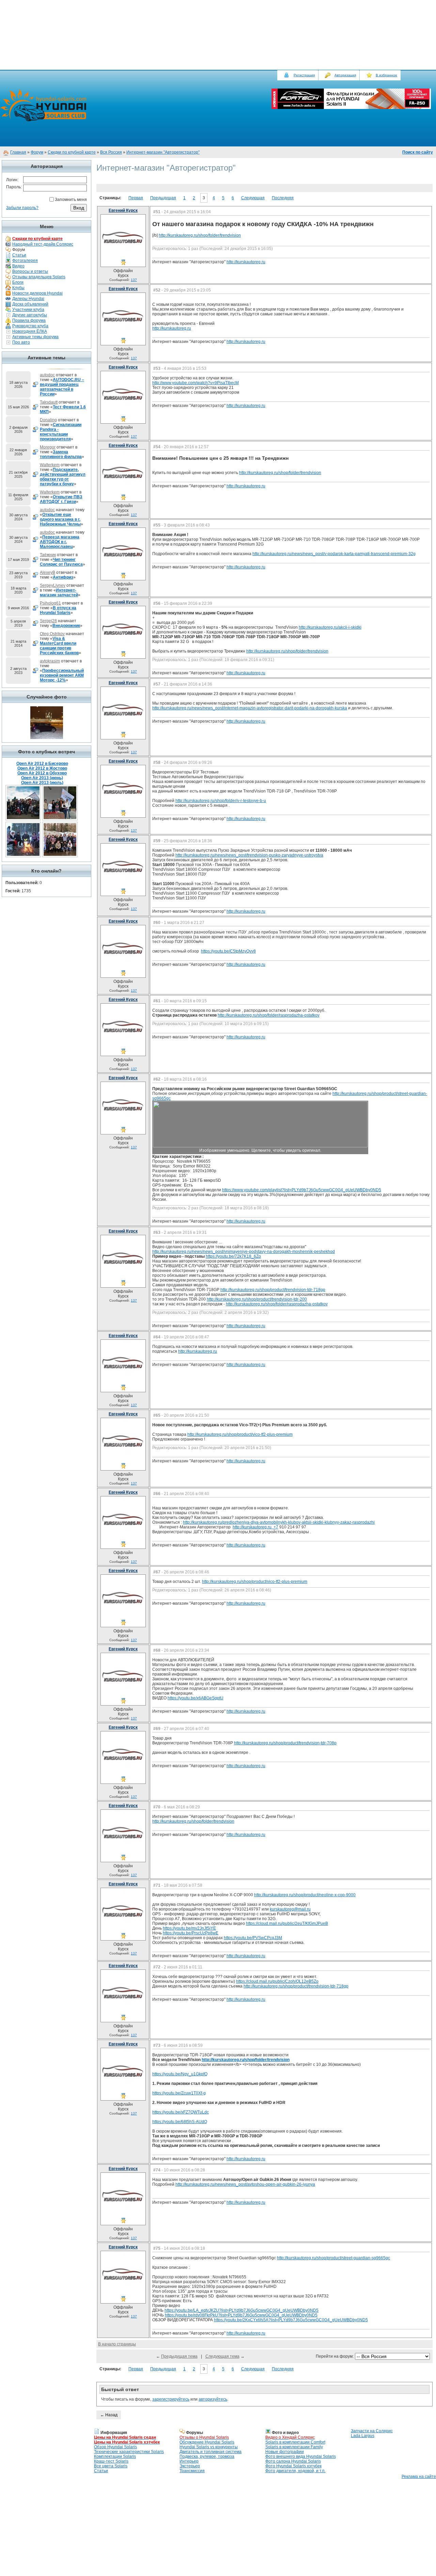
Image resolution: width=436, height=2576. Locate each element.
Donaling (48, 420)
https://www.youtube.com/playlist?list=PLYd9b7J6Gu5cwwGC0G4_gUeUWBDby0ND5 (302, 1190)
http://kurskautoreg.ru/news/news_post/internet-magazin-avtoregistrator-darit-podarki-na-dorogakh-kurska (250, 708)
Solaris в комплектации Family (294, 2447)
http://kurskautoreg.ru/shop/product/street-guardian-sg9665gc (333, 2258)
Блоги (18, 282)
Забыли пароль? (22, 208)
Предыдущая (163, 198)
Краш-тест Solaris (111, 2461)
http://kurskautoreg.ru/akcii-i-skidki (330, 627)
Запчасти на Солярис (372, 2431)
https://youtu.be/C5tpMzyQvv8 (228, 951)
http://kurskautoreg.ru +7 (255, 1527)
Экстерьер (190, 2466)
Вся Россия (111, 152)
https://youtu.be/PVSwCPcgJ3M (253, 1938)
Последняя (283, 198)
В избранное (386, 75)
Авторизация (345, 75)
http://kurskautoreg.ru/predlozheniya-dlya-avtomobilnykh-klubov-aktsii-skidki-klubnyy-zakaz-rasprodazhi (279, 1522)
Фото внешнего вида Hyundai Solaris (301, 2456)
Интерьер (189, 2461)
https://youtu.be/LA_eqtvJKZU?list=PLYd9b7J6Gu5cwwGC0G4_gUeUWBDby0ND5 (242, 2310)
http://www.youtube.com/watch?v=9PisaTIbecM (196, 383)
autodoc (47, 375)
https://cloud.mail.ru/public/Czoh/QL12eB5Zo (277, 1981)
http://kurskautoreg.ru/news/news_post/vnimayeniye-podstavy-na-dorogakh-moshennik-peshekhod (244, 1252)
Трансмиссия (192, 2471)
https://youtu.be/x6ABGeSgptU (196, 1698)
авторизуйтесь (213, 2399)
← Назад (109, 2415)
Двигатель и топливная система (211, 2452)
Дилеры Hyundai (28, 299)
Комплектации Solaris (115, 2456)
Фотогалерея (25, 261)
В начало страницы (117, 2344)
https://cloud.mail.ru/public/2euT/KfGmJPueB (287, 1923)
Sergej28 (48, 621)
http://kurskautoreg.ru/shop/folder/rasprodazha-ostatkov (269, 1015)
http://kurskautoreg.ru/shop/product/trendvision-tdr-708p (285, 1743)
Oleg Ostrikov (52, 634)
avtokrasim (50, 661)
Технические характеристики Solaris (129, 2452)
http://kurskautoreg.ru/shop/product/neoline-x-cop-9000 (305, 1895)
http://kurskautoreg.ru (246, 262)
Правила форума (29, 320)
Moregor (48, 447)
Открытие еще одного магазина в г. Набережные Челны (60, 519)
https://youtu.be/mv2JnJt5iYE (189, 1928)
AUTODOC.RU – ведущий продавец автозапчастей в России (62, 387)
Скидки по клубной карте (72, 152)
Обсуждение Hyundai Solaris (207, 2442)
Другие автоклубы (30, 315)
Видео (18, 266)
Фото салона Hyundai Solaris (293, 2461)
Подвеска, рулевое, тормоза (207, 2456)
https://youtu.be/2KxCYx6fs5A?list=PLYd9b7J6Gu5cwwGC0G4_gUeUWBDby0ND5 (291, 2320)
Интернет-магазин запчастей (59, 593)
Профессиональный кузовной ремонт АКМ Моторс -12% (62, 675)
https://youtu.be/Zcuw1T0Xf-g (179, 2093)
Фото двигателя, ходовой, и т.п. (295, 2471)
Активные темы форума (35, 337)
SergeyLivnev (53, 585)
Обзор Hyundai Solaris (115, 2447)
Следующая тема (222, 2356)
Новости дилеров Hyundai (37, 293)
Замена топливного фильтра (61, 454)
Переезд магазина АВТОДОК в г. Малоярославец (60, 542)
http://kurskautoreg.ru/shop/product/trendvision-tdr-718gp (273, 1290)
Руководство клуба (30, 326)
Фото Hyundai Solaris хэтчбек (293, 2466)
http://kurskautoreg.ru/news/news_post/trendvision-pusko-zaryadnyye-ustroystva (249, 855)
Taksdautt (49, 402)
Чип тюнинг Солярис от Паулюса (61, 562)
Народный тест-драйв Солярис (43, 244)
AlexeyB (48, 572)
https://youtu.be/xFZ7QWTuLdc (181, 2112)
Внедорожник (66, 626)
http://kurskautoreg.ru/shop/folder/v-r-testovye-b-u (221, 801)
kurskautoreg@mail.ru (290, 1909)
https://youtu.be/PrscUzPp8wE (191, 1933)
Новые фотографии (285, 2452)
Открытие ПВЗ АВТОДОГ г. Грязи (61, 499)
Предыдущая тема (179, 2356)
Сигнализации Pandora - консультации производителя (61, 432)
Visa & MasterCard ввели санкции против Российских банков (59, 646)
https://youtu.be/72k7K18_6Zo (233, 1256)
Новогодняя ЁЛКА (30, 331)
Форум (37, 152)
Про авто (21, 342)
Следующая (253, 198)
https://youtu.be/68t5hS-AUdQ (180, 2122)
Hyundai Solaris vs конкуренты (209, 2447)
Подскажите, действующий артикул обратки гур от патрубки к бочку (63, 477)
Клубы (18, 288)
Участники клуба (28, 310)
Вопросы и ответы (30, 271)
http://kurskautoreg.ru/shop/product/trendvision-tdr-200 (257, 1299)
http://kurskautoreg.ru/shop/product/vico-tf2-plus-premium (240, 1434)
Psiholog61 (50, 603)
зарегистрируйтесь (171, 2399)
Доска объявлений (30, 304)
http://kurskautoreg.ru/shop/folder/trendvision (200, 235)
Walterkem (50, 465)
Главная (18, 152)
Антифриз (63, 577)
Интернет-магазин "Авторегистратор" (163, 152)
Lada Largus (363, 2436)
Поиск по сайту (418, 152)
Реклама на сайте (419, 2477)
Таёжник (48, 555)
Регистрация (304, 75)
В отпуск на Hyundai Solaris (58, 610)
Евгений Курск (123, 210)
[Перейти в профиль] (123, 257)
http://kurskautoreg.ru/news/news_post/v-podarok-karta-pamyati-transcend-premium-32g (334, 554)
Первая (136, 198)
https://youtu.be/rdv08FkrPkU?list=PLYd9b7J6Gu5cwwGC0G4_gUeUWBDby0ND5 (241, 2315)
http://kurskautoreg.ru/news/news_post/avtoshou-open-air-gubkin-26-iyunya (245, 2184)
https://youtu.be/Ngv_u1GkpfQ (180, 2074)
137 (134, 280)
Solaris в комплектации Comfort (295, 2442)
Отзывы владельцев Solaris (39, 277)
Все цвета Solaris (111, 2466)
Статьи (19, 255)
